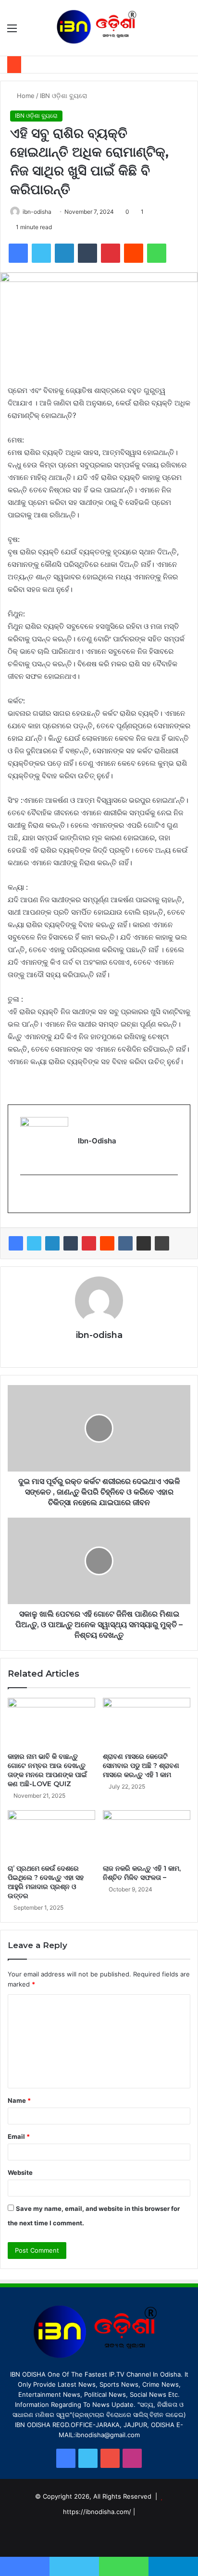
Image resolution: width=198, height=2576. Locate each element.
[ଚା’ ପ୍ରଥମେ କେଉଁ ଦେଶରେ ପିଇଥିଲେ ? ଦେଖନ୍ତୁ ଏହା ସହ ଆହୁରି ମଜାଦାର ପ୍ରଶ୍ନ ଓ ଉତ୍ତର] (51, 1835)
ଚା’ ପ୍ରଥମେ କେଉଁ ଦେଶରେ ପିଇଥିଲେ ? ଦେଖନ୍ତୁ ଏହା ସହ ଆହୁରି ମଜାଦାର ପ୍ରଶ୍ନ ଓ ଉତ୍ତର (46, 1882)
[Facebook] (16, 1243)
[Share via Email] (144, 1243)
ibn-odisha (37, 212)
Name (19, 2100)
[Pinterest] (89, 1243)
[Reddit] (107, 1243)
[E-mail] (26, 1194)
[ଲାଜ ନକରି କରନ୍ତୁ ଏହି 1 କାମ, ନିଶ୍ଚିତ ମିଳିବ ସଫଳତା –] (147, 1835)
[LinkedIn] (52, 1243)
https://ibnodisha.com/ (97, 2512)
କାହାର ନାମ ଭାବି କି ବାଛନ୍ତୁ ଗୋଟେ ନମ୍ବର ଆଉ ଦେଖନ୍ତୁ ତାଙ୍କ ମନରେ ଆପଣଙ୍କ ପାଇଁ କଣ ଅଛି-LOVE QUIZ (47, 1770)
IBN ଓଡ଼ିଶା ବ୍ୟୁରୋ (63, 96)
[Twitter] (34, 1243)
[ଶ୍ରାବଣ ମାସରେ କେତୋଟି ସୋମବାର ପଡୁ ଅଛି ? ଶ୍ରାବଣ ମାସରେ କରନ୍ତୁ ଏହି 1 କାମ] (147, 1723)
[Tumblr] (71, 1243)
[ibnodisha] (99, 28)
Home (25, 96)
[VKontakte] (125, 1243)
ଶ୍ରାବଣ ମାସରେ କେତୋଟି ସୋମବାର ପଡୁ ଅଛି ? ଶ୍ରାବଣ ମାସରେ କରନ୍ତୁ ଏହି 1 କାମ (141, 1766)
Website (20, 2172)
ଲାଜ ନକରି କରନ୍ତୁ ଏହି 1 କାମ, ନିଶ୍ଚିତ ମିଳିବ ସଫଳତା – (142, 1873)
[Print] (162, 1243)
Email (19, 2136)
